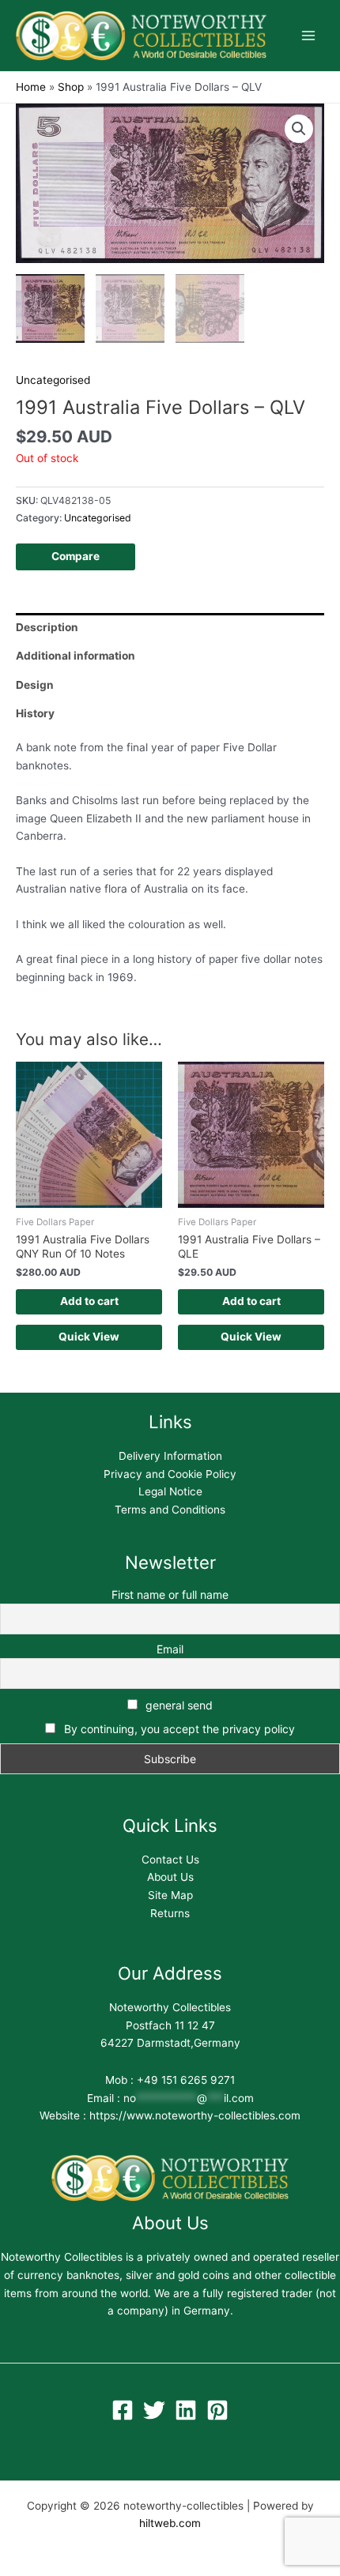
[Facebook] (123, 2410)
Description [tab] (47, 627)
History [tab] (35, 713)
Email (170, 1649)
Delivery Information (170, 1456)
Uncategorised (53, 380)
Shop (71, 87)
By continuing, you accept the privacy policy (179, 1729)
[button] (299, 129)
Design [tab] (35, 685)
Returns (170, 1913)
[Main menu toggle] (309, 36)
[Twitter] (154, 2410)
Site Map (170, 1895)
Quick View (89, 1337)
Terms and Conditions (170, 1510)
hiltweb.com (170, 2523)
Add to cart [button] (89, 1301)
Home (31, 87)
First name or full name (170, 1594)
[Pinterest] (217, 2410)
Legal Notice (170, 1491)
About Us (170, 1877)
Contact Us (170, 1860)
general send (178, 1705)
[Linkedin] (186, 2410)
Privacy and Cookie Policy (170, 1474)
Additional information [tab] (76, 656)
